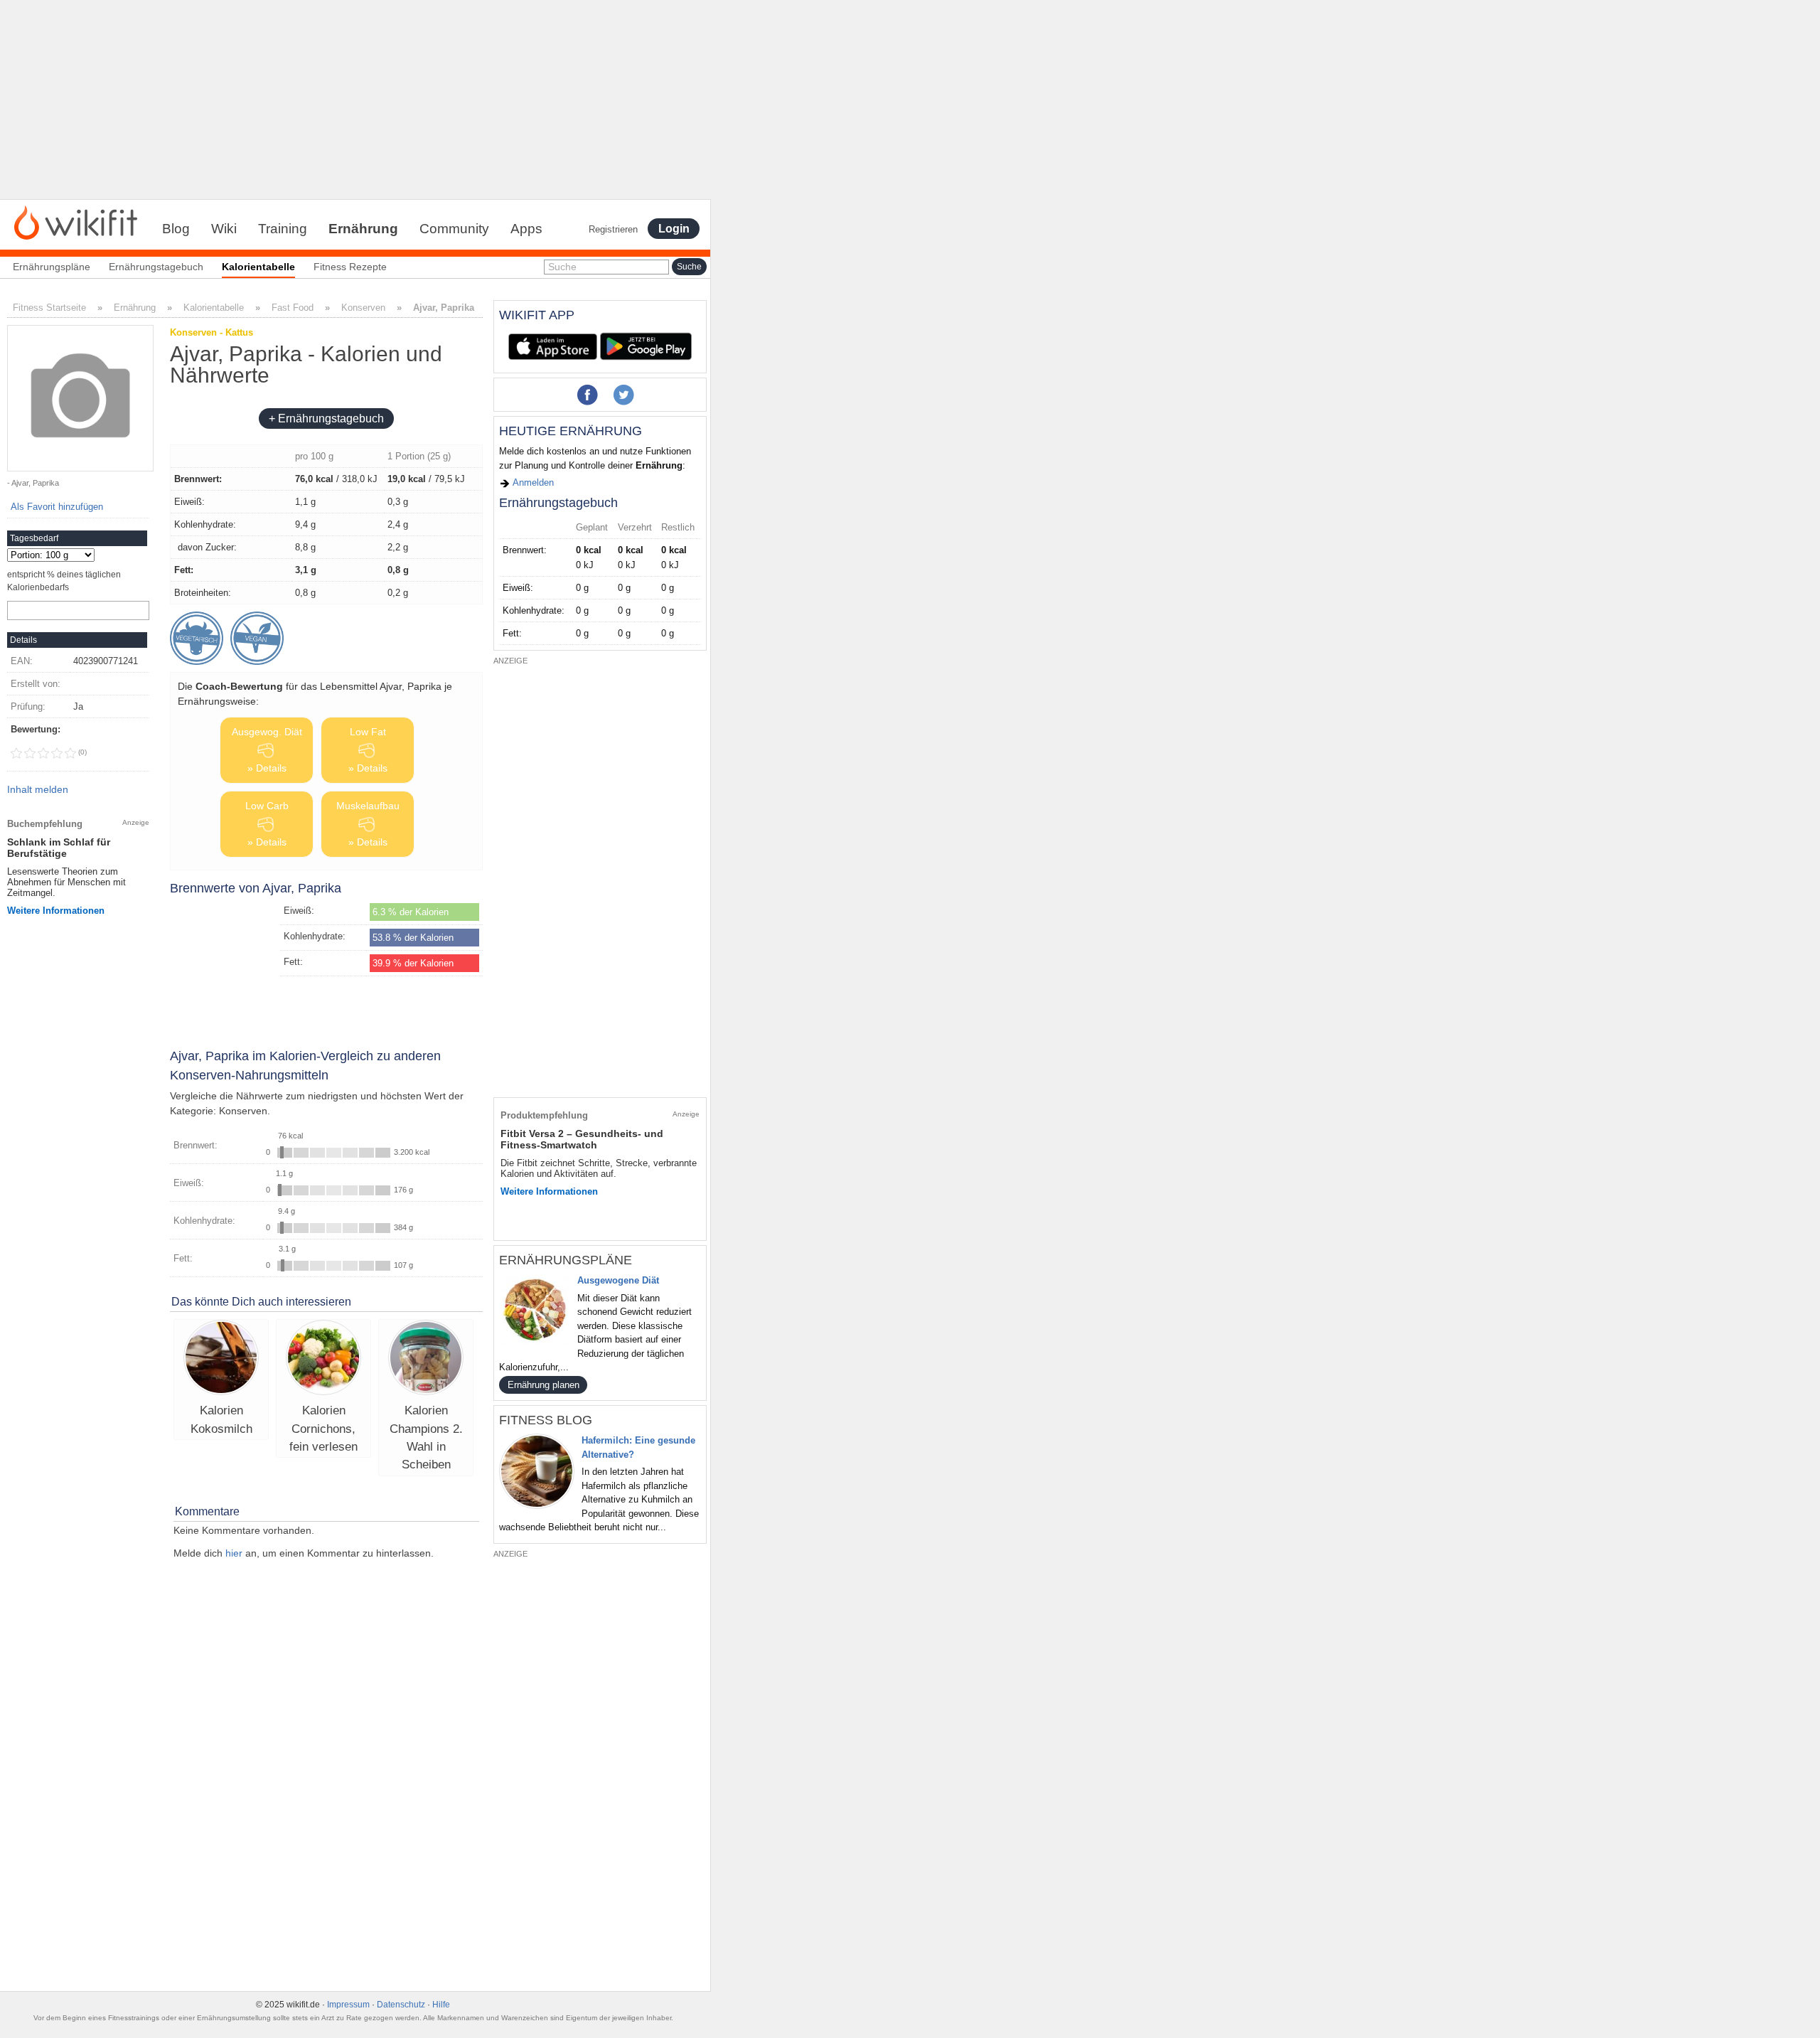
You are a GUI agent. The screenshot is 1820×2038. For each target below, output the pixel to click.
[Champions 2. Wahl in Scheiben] (426, 1359)
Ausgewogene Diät (618, 1280)
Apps (526, 229)
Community (454, 229)
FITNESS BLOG (546, 1420)
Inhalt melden (38, 789)
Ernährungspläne (52, 267)
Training (283, 229)
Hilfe (441, 2005)
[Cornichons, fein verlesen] (323, 1359)
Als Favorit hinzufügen (57, 507)
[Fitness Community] (76, 222)
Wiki (224, 229)
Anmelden (532, 482)
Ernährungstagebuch (156, 267)
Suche (562, 267)
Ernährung (363, 229)
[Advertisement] (355, 100)
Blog (176, 229)
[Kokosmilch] (221, 1359)
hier (234, 1553)
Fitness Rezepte (350, 267)
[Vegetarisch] (197, 638)
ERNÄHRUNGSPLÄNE (566, 1260)
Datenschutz (401, 2005)
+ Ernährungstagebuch (326, 418)
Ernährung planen (544, 1385)
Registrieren (613, 229)
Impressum (348, 2005)
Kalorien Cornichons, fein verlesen (323, 1429)
